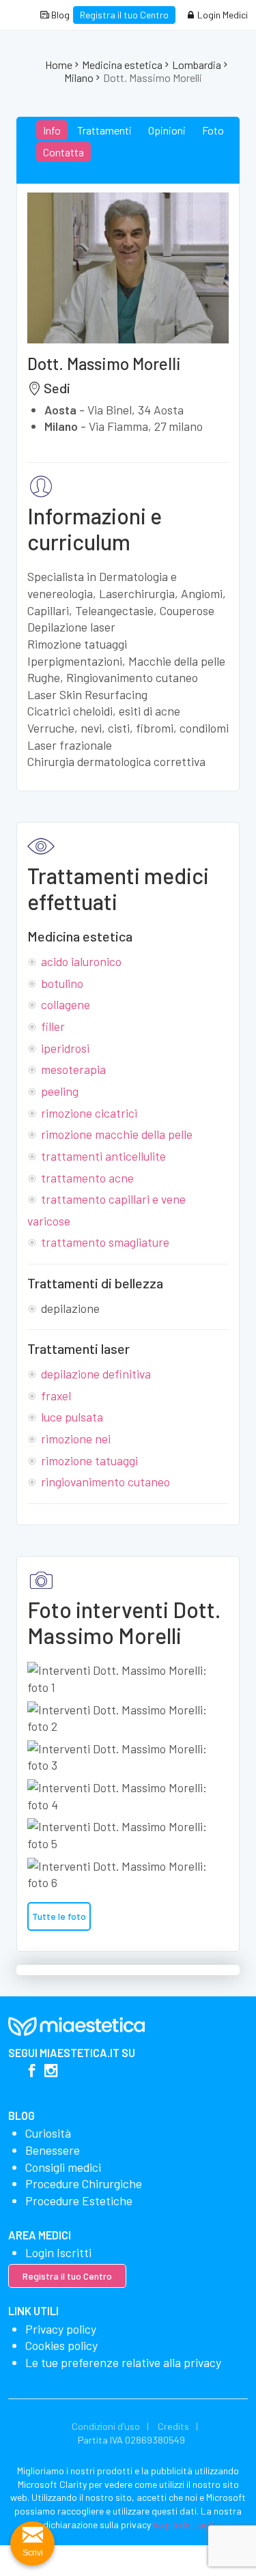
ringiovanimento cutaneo (105, 1482)
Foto (213, 130)
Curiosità (48, 2133)
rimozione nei (76, 1439)
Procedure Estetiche (79, 2200)
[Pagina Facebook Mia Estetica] (32, 2072)
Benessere (53, 2150)
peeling (60, 1091)
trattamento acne (87, 1178)
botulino (62, 983)
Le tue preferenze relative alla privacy (123, 2362)
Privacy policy (61, 2329)
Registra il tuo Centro (124, 15)
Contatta (63, 152)
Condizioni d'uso (106, 2426)
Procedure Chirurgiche (84, 2183)
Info (52, 130)
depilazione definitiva (96, 1374)
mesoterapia (73, 1069)
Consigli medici (63, 2167)
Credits (173, 2426)
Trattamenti (104, 130)
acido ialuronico (81, 961)
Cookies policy (61, 2345)
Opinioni (167, 130)
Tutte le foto (59, 1916)
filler (53, 1026)
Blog (59, 15)
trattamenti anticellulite (103, 1156)
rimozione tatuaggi (89, 1460)
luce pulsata (72, 1417)
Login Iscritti (58, 2252)
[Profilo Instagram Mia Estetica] (51, 2072)
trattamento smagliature (105, 1242)
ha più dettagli (183, 2524)
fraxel (56, 1396)
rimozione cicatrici (89, 1113)
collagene (66, 1004)
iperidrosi (65, 1048)
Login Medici (222, 15)
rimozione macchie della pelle (117, 1134)
